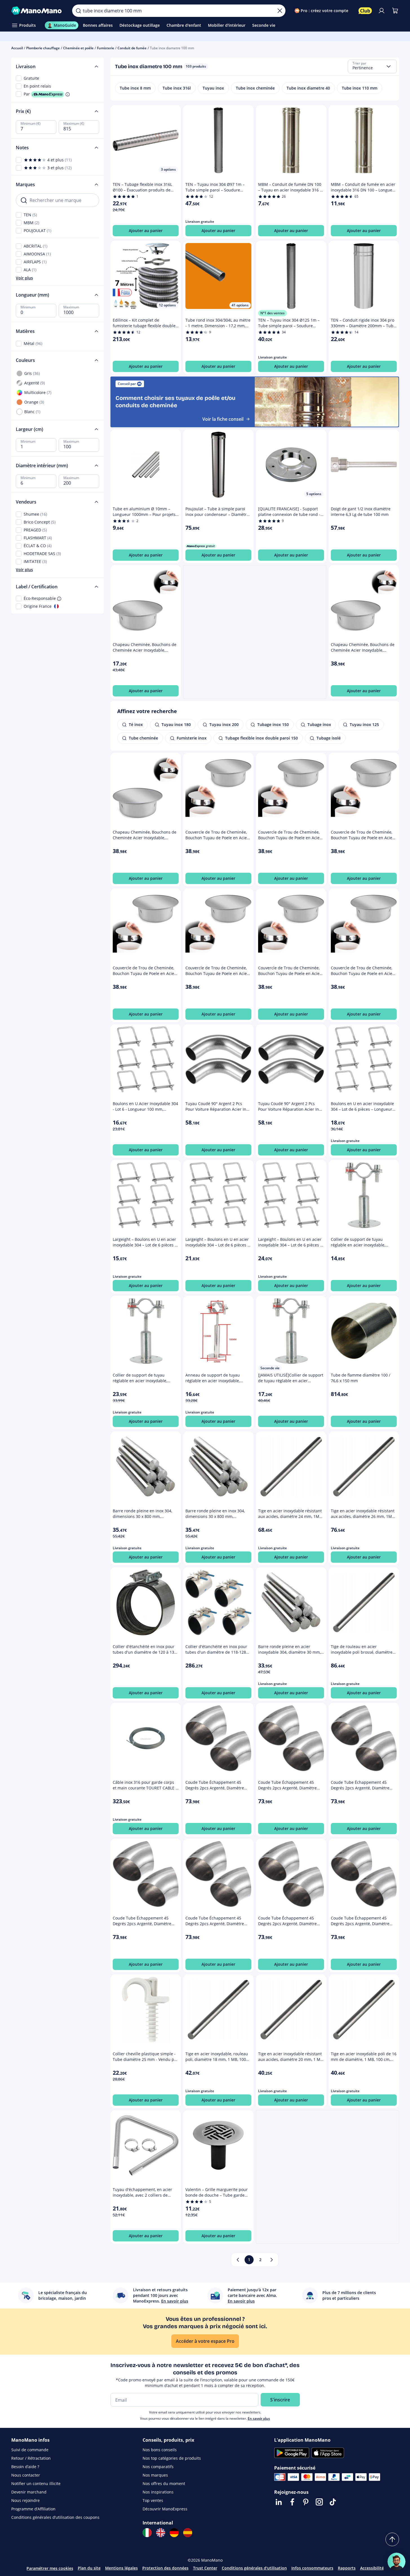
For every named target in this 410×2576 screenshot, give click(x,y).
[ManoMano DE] (174, 2533)
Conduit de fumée (132, 48)
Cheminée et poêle (78, 48)
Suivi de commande (30, 2450)
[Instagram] (319, 2502)
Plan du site (89, 2568)
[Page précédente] (238, 2260)
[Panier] (395, 11)
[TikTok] (333, 2502)
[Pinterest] (306, 2502)
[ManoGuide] (396, 2562)
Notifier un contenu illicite (36, 2483)
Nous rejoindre (26, 2500)
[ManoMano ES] (188, 2533)
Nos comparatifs (158, 2467)
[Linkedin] (279, 2502)
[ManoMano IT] (147, 2533)
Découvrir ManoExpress (165, 2509)
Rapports (347, 2568)
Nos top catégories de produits (172, 2458)
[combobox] (372, 66)
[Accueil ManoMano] (37, 11)
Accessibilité (372, 2568)
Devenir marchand (29, 2492)
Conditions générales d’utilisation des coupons (55, 2517)
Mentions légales (121, 2568)
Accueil (17, 48)
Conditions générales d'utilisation (254, 2568)
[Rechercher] (78, 11)
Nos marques (155, 2475)
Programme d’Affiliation (33, 2509)
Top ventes (153, 2500)
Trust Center (205, 2568)
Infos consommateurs (312, 2568)
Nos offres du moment (164, 2483)
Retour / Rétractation (31, 2458)
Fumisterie (106, 48)
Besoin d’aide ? (25, 2467)
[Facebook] (292, 2502)
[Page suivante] (272, 2260)
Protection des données (165, 2568)
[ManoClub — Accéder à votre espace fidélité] (365, 11)
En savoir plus (259, 2418)
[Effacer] (280, 11)
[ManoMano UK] (161, 2533)
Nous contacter (26, 2475)
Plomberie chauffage (43, 48)
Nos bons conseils (160, 2450)
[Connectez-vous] (382, 11)
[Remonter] (392, 2539)
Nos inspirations (158, 2492)
